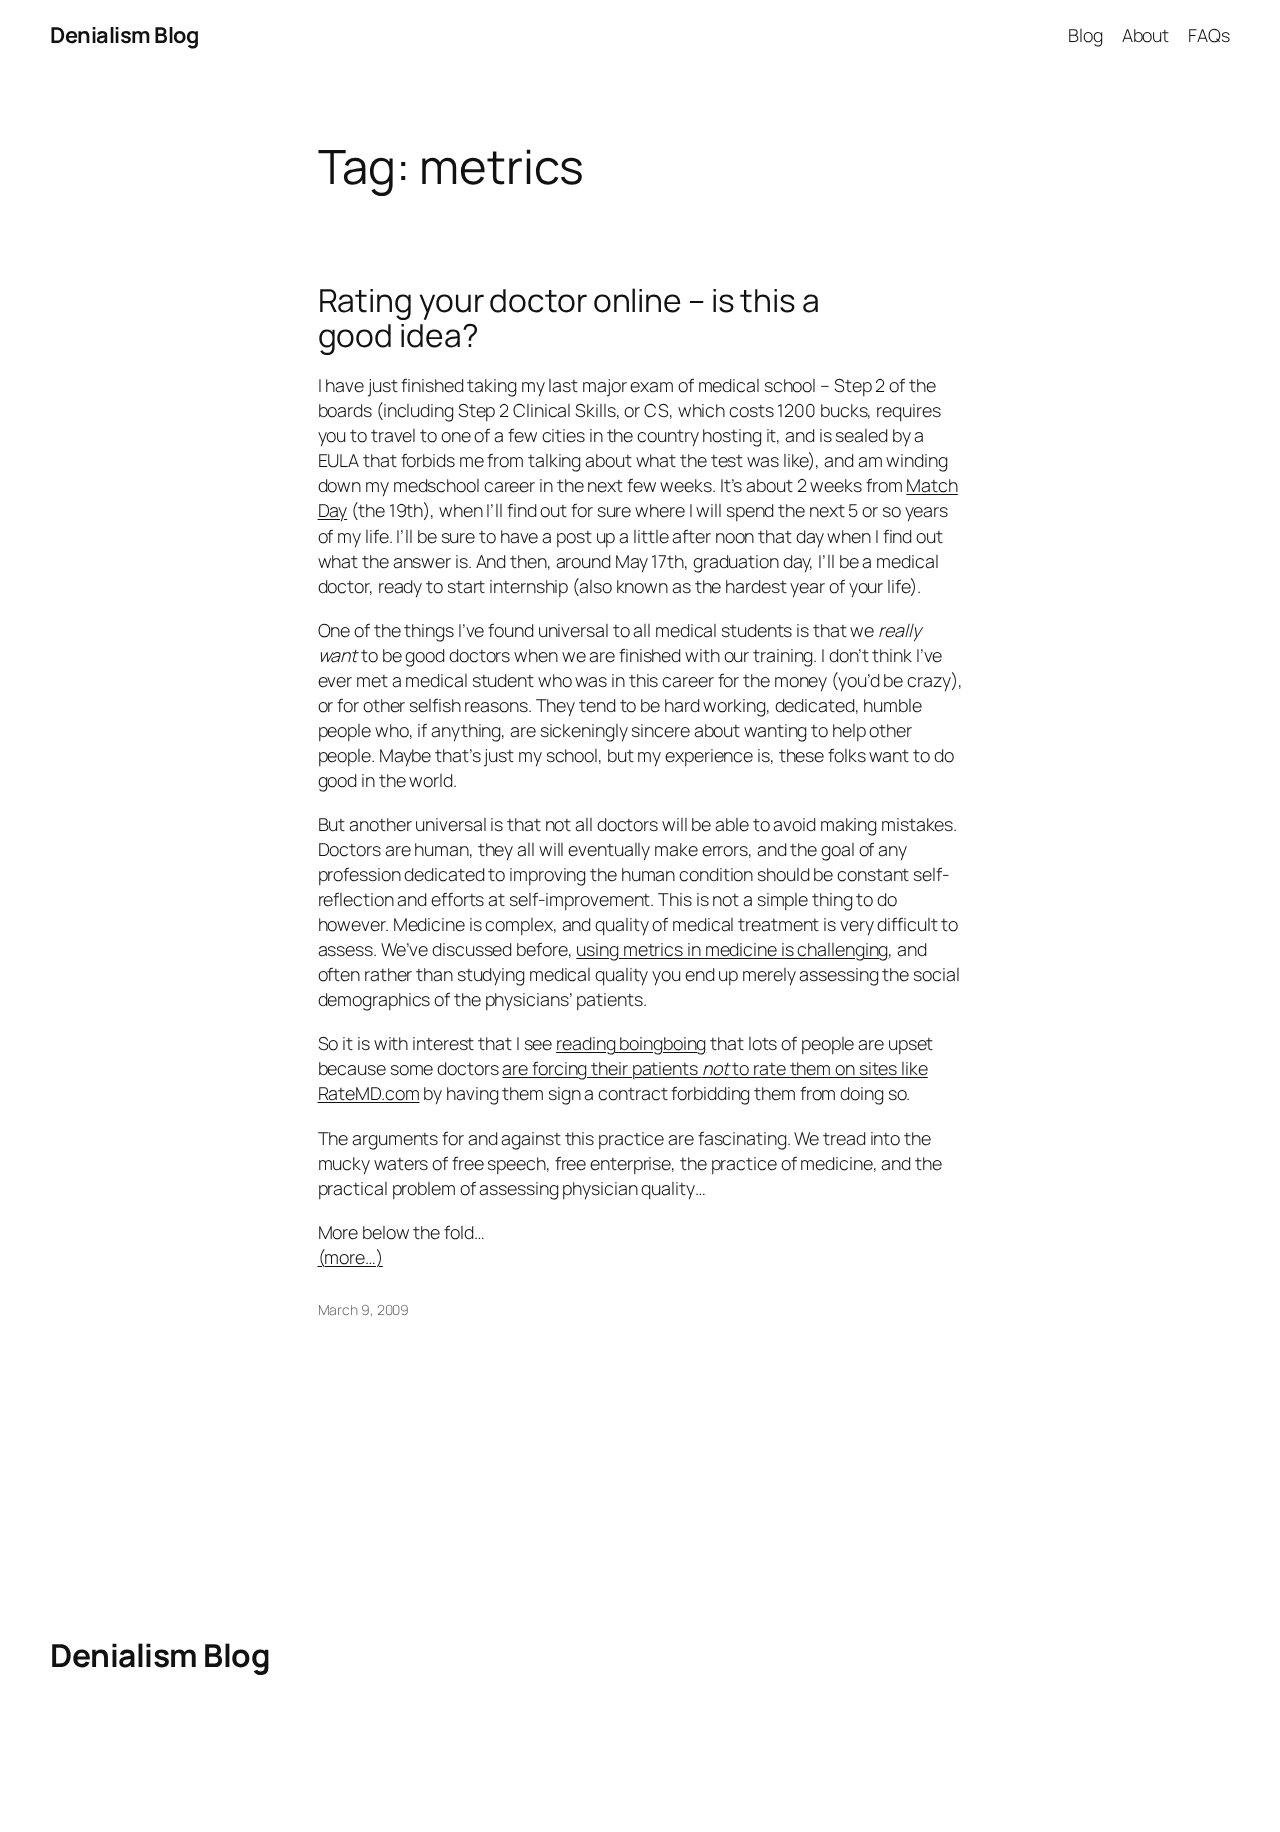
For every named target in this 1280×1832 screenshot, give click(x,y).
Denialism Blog (124, 35)
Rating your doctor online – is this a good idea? (569, 318)
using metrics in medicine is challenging (732, 949)
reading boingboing (631, 1043)
